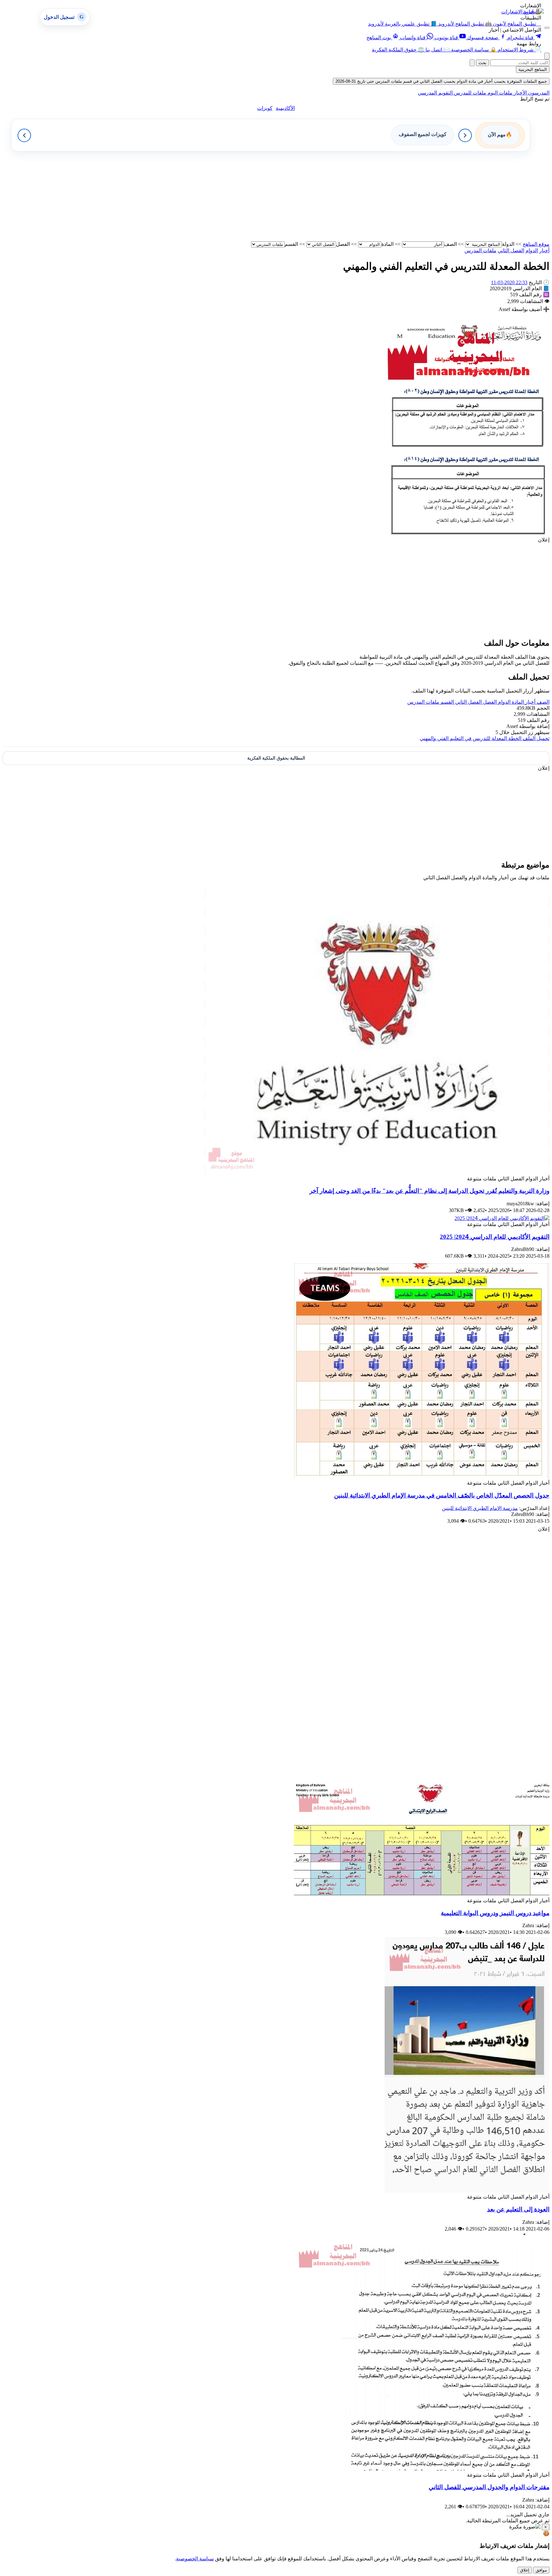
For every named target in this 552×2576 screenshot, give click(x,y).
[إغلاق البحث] (472, 63)
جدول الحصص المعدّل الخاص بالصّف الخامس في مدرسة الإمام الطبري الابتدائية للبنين (442, 1495)
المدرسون (538, 93)
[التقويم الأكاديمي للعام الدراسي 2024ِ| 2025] (502, 1218)
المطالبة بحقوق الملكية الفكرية (276, 758)
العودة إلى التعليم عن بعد (518, 2209)
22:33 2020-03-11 (509, 282)
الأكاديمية (285, 108)
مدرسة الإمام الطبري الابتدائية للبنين (480, 1508)
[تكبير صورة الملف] (464, 534)
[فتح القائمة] (547, 28)
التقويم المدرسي (435, 93)
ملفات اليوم (499, 93)
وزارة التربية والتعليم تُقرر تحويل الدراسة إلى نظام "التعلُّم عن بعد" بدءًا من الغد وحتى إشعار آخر (429, 1191)
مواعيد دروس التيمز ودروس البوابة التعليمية (495, 1913)
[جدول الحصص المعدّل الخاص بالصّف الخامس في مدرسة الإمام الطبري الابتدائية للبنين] (422, 1477)
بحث (483, 63)
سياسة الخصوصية (195, 2559)
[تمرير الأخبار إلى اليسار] (24, 135)
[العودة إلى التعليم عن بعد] (467, 2191)
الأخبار (520, 93)
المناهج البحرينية (533, 69)
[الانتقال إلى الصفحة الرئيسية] (533, 11)
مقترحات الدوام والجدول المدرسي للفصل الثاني (489, 2487)
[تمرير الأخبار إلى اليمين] (465, 135)
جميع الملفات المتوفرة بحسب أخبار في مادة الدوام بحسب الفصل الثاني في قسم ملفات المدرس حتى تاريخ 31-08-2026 (441, 81)
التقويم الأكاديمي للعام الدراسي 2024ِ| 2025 (495, 1237)
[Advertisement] (358, 196)
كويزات (265, 108)
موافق (541, 2570)
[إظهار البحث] (547, 56)
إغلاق (525, 2570)
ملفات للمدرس (469, 93)
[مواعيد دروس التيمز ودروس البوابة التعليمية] (422, 1894)
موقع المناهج (536, 244)
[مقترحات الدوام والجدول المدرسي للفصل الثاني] (422, 2469)
